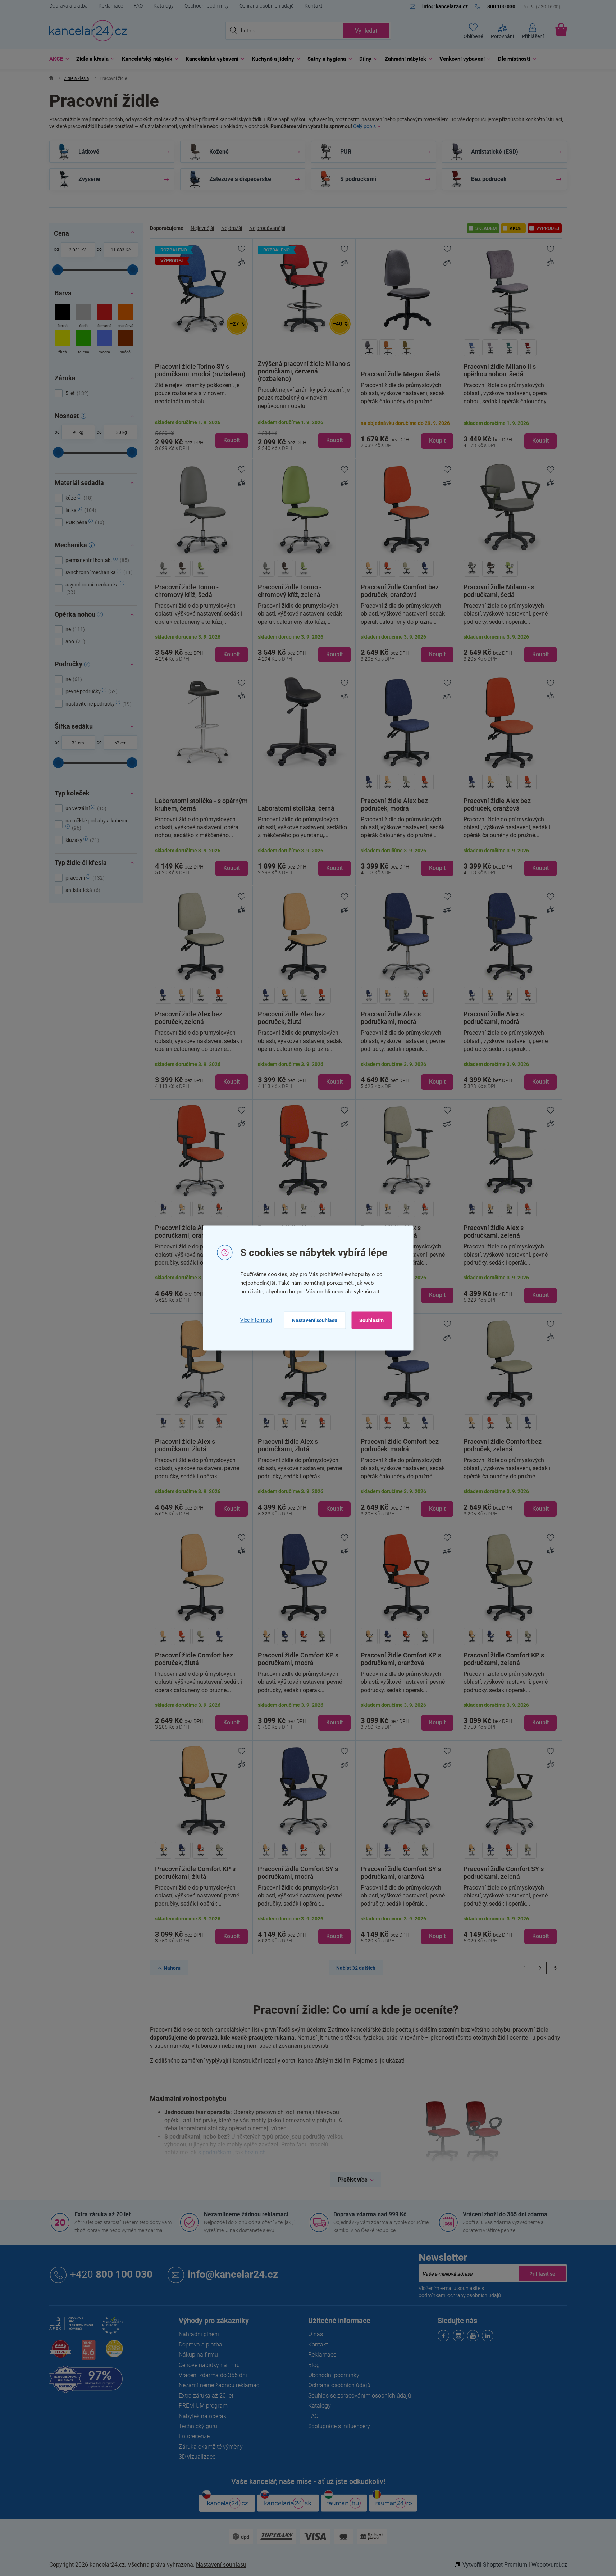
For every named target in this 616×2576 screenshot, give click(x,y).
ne (74, 629)
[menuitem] (57, 59)
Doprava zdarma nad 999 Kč (370, 2214)
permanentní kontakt (96, 560)
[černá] (63, 317)
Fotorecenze (194, 2436)
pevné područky (91, 691)
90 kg (78, 432)
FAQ (138, 6)
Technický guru (198, 2426)
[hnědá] (125, 343)
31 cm (78, 743)
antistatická (82, 890)
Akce (515, 228)
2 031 (75, 250)
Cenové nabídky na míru (209, 2365)
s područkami (215, 2152)
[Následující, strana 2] (540, 1968)
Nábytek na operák (202, 2416)
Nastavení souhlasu (315, 1320)
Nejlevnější (202, 228)
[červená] (104, 317)
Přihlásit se (542, 2273)
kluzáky (81, 840)
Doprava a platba (69, 6)
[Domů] (51, 79)
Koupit (232, 440)
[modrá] (104, 343)
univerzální (85, 808)
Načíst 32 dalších (356, 1968)
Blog (314, 2365)
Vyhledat (366, 31)
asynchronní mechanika (93, 588)
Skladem (486, 228)
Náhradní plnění (199, 2334)
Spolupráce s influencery (339, 2426)
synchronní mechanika (98, 572)
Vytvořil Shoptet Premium (495, 2565)
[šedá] (84, 317)
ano (74, 641)
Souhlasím (371, 1320)
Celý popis (364, 126)
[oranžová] (125, 317)
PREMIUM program (203, 2406)
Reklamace (111, 6)
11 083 (118, 250)
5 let (76, 393)
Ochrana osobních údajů (267, 6)
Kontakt (314, 6)
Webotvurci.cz (549, 2565)
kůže (78, 498)
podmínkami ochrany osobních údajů (460, 2295)
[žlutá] (63, 343)
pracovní (84, 878)
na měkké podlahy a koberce (97, 824)
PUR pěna (84, 522)
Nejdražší (232, 228)
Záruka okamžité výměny (211, 2447)
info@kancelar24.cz (233, 2275)
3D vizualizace (197, 2457)
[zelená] (84, 343)
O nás (316, 2334)
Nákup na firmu (198, 2355)
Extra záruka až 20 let (102, 2214)
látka (80, 510)
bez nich (255, 2152)
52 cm (120, 743)
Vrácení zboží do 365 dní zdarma (505, 2214)
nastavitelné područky (98, 704)
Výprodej (548, 228)
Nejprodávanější (267, 228)
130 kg (120, 432)
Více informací (256, 1320)
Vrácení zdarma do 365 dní (213, 2375)
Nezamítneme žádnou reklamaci (246, 2214)
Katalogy (164, 6)
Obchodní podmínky (207, 6)
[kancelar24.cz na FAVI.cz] (60, 2353)
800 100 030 (111, 2275)
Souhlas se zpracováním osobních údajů (360, 2396)
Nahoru (172, 1968)
